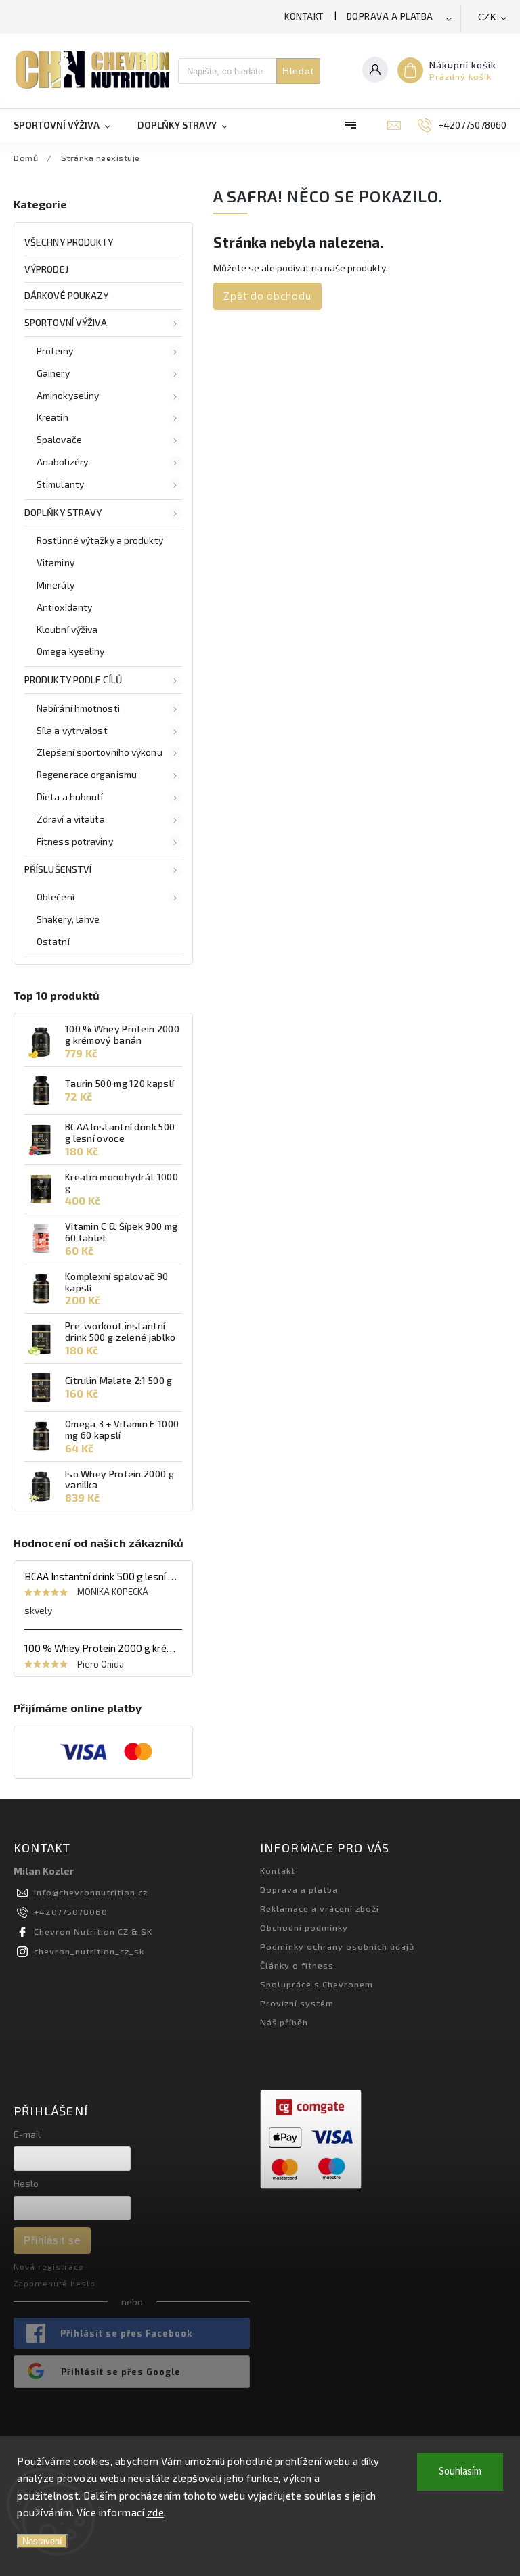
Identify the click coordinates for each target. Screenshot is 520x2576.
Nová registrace (49, 2267)
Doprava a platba (390, 16)
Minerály (56, 585)
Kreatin (52, 417)
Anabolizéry (62, 462)
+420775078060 (71, 1912)
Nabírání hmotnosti (78, 708)
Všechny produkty (69, 242)
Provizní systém (297, 2003)
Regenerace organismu (87, 774)
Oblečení (56, 897)
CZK (487, 17)
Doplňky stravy (63, 512)
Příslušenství (58, 869)
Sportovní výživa (66, 322)
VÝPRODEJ (46, 269)
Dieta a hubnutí (70, 797)
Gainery (53, 373)
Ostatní (53, 941)
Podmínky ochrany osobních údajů (337, 1946)
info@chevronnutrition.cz (91, 1892)
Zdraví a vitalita (71, 819)
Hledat (298, 71)
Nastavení (42, 2541)
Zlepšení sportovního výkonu (100, 752)
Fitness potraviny (75, 841)
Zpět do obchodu (267, 296)
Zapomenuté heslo (55, 2283)
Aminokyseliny (68, 395)
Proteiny (55, 351)
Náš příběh (284, 2022)
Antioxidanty (64, 607)
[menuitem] (69, 125)
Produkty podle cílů (73, 680)
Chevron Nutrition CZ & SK (93, 1931)
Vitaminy (56, 562)
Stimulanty (60, 484)
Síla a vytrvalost (72, 730)
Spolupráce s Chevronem (317, 1984)
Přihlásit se (52, 2240)
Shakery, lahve (68, 919)
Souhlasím (460, 2471)
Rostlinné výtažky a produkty (100, 540)
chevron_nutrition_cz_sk (89, 1951)
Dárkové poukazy (67, 295)
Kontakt (304, 16)
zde (156, 2512)
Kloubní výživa (67, 629)
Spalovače (59, 439)
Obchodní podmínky (304, 1927)
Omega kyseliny (70, 651)
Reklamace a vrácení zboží (320, 1908)
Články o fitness (297, 1965)
